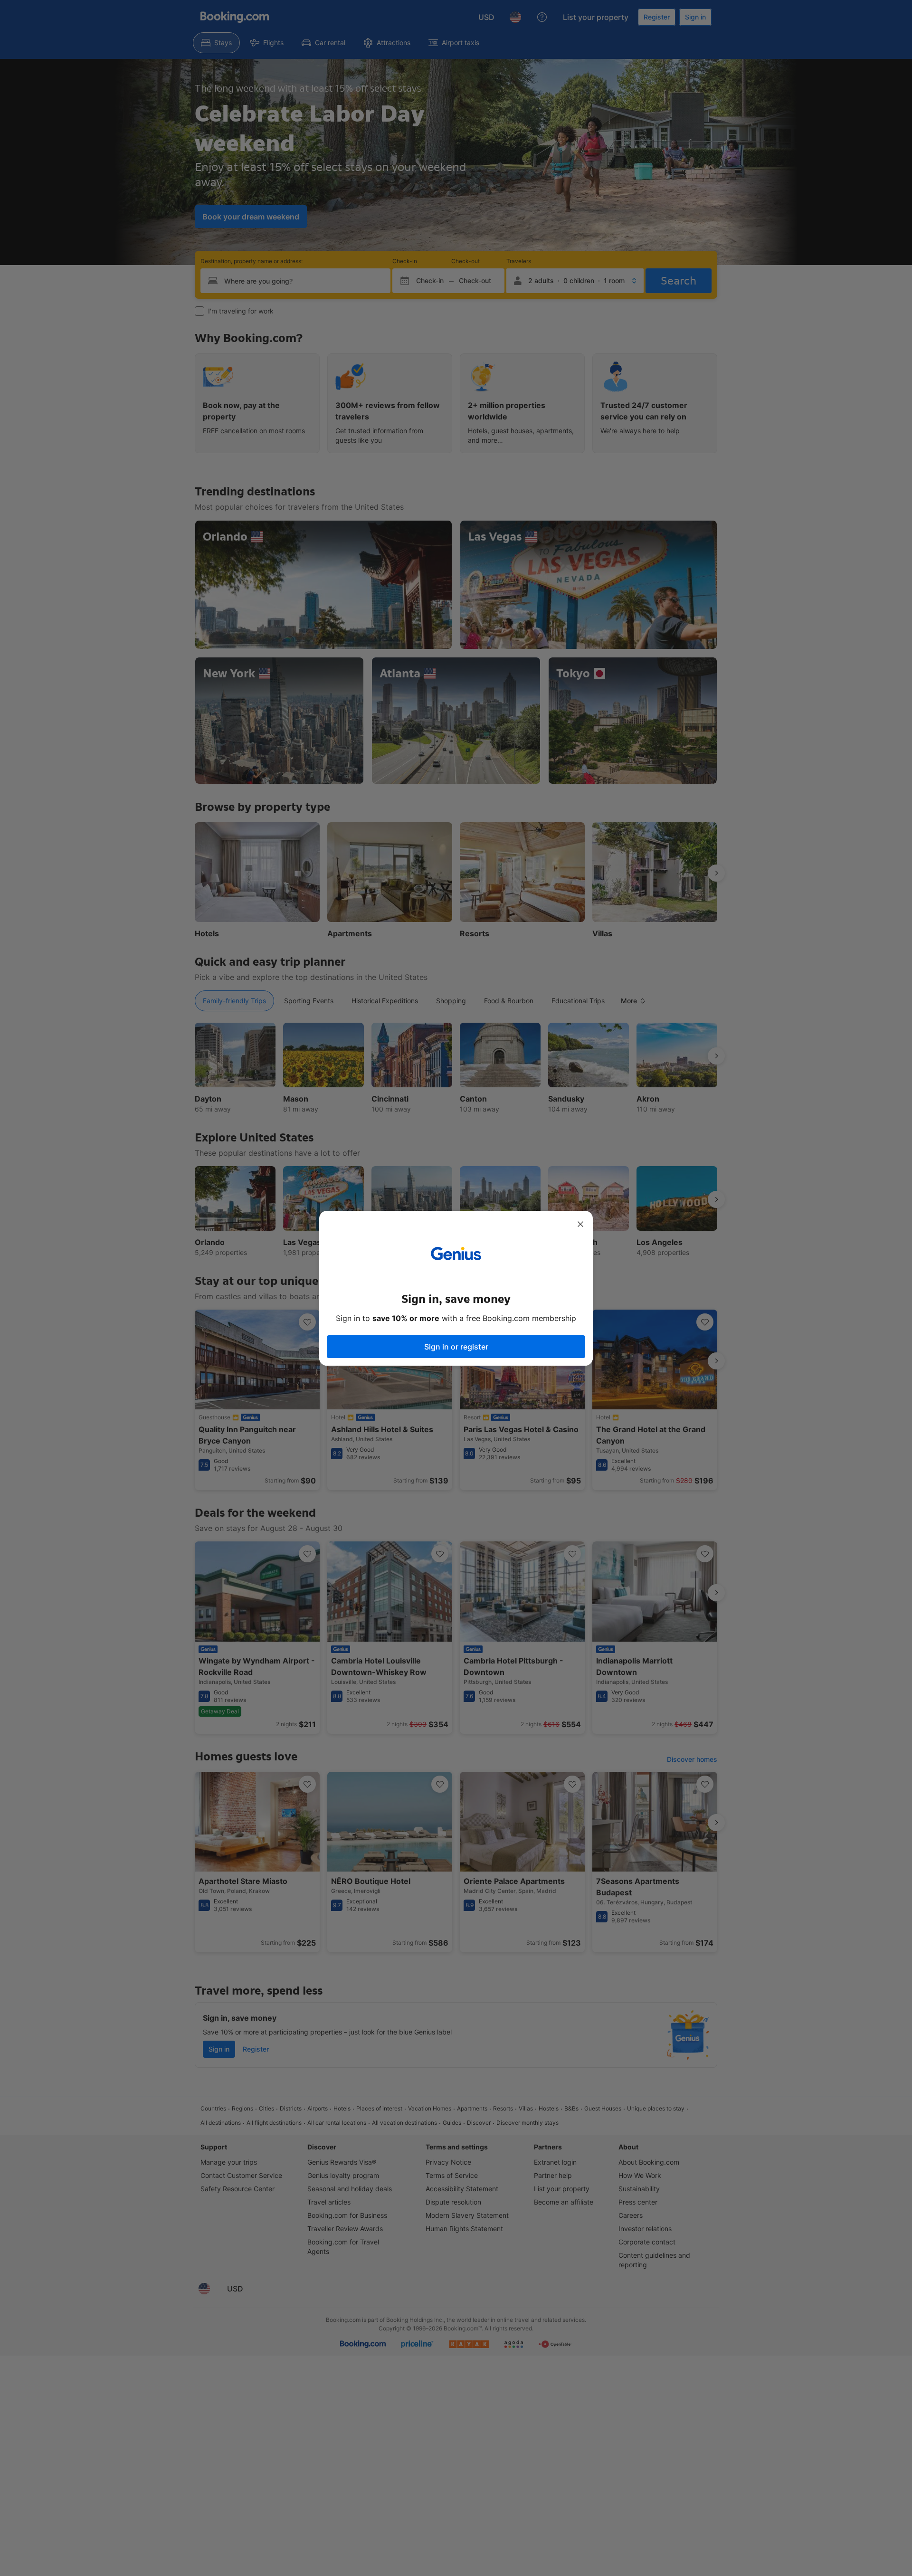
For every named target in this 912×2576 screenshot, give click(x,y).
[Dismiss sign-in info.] (580, 1224)
